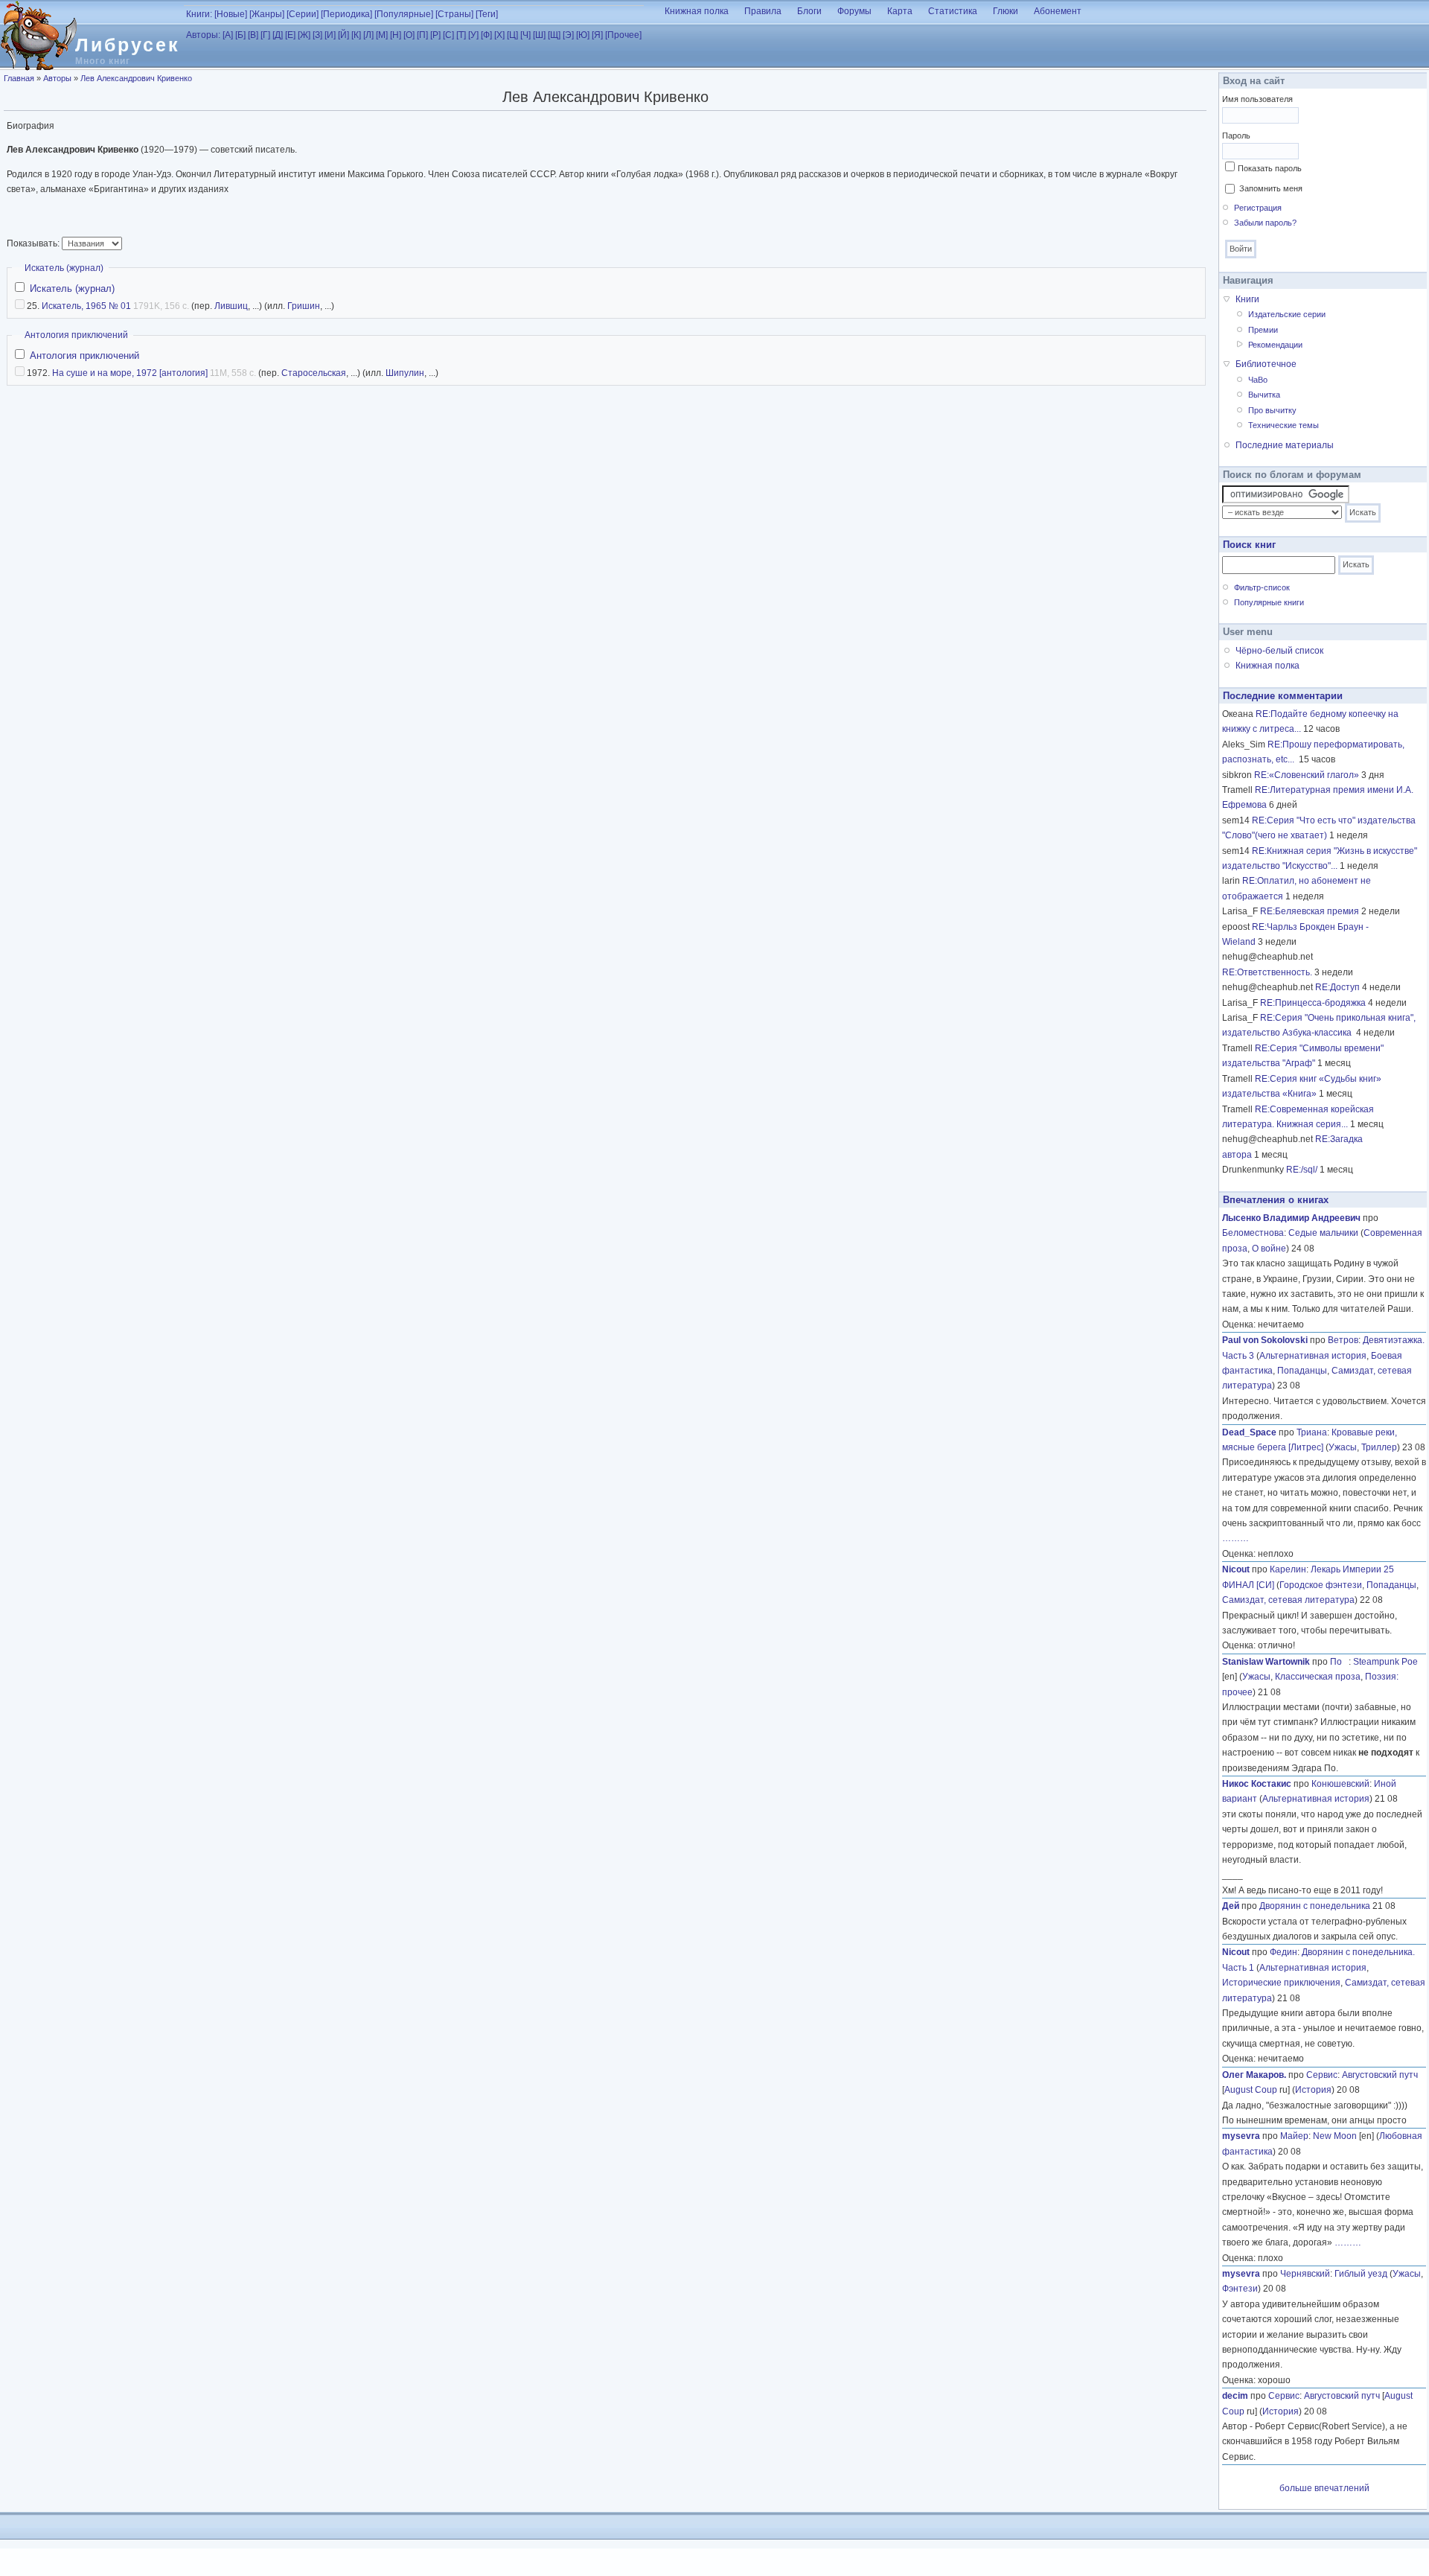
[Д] (278, 35)
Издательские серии (1287, 314)
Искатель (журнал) (64, 268)
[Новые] (231, 14)
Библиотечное (1266, 364)
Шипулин (405, 373)
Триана (1312, 1432)
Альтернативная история (1313, 1356)
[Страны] (454, 14)
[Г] (265, 35)
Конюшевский (1340, 1784)
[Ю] (583, 35)
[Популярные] (404, 14)
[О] (409, 35)
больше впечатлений (1324, 2488)
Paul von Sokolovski (1265, 1340)
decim (1235, 2396)
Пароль (1236, 136)
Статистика (953, 11)
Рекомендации (1275, 345)
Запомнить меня (1271, 188)
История (1313, 2090)
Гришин (304, 306)
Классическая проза (1318, 1677)
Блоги (809, 11)
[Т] (461, 35)
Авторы (57, 78)
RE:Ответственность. (1267, 972)
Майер (1294, 2136)
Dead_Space (1249, 1432)
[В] (253, 35)
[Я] (597, 35)
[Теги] (487, 14)
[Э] (568, 35)
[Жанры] (267, 14)
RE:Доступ (1337, 987)
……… (1235, 1538)
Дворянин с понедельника (1315, 1906)
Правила (763, 11)
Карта (900, 11)
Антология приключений (76, 335)
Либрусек (128, 45)
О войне (1269, 1249)
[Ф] (486, 35)
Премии (1263, 330)
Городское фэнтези (1321, 1585)
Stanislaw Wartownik (1266, 1662)
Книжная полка (697, 11)
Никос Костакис (1257, 1784)
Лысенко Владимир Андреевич (1291, 1218)
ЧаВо (1258, 380)
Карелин (1288, 1569)
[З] (317, 35)
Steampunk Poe (1385, 1662)
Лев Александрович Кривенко (136, 78)
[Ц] (512, 35)
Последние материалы (1285, 445)
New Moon (1335, 2136)
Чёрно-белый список (1279, 651)
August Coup (1251, 2090)
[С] (448, 35)
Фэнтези (1240, 2289)
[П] (422, 35)
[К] (356, 35)
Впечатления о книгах (1276, 1200)
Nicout (1236, 1569)
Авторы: (203, 35)
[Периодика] (346, 14)
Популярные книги (1269, 602)
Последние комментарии (1283, 696)
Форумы (854, 11)
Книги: (199, 14)
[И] (330, 35)
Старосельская (314, 373)
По (1339, 1662)
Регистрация (1258, 208)
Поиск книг (1249, 545)
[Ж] (304, 35)
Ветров (1343, 1340)
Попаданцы (1302, 1371)
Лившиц (231, 306)
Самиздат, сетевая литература (1288, 1600)
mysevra (1241, 2136)
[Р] (435, 35)
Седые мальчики (1323, 1233)
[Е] (290, 35)
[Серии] (303, 14)
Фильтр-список (1262, 587)
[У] (473, 35)
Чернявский (1305, 2274)
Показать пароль (1270, 168)
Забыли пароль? (1265, 223)
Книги (1247, 299)
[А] (228, 35)
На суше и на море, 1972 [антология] (130, 373)
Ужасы (1343, 1447)
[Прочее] (623, 35)
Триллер (1379, 1447)
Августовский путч (1380, 2075)
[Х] (499, 35)
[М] (382, 35)
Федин (1283, 1952)
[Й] (343, 35)
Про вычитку (1272, 410)
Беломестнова (1253, 1233)
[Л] (368, 35)
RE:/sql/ (1302, 1170)
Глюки (1006, 11)
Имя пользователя (1257, 99)
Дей (1231, 1906)
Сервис (1322, 2075)
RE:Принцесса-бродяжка (1313, 1003)
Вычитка (1264, 395)
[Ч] (525, 35)
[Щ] (554, 35)
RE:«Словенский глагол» (1307, 775)
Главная (19, 78)
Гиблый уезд (1361, 2274)
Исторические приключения (1281, 1983)
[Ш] (539, 35)
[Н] (396, 35)
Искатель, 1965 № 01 (86, 306)
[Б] (240, 35)
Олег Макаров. (1254, 2075)
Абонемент (1058, 11)
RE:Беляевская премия (1310, 911)
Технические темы (1283, 425)
